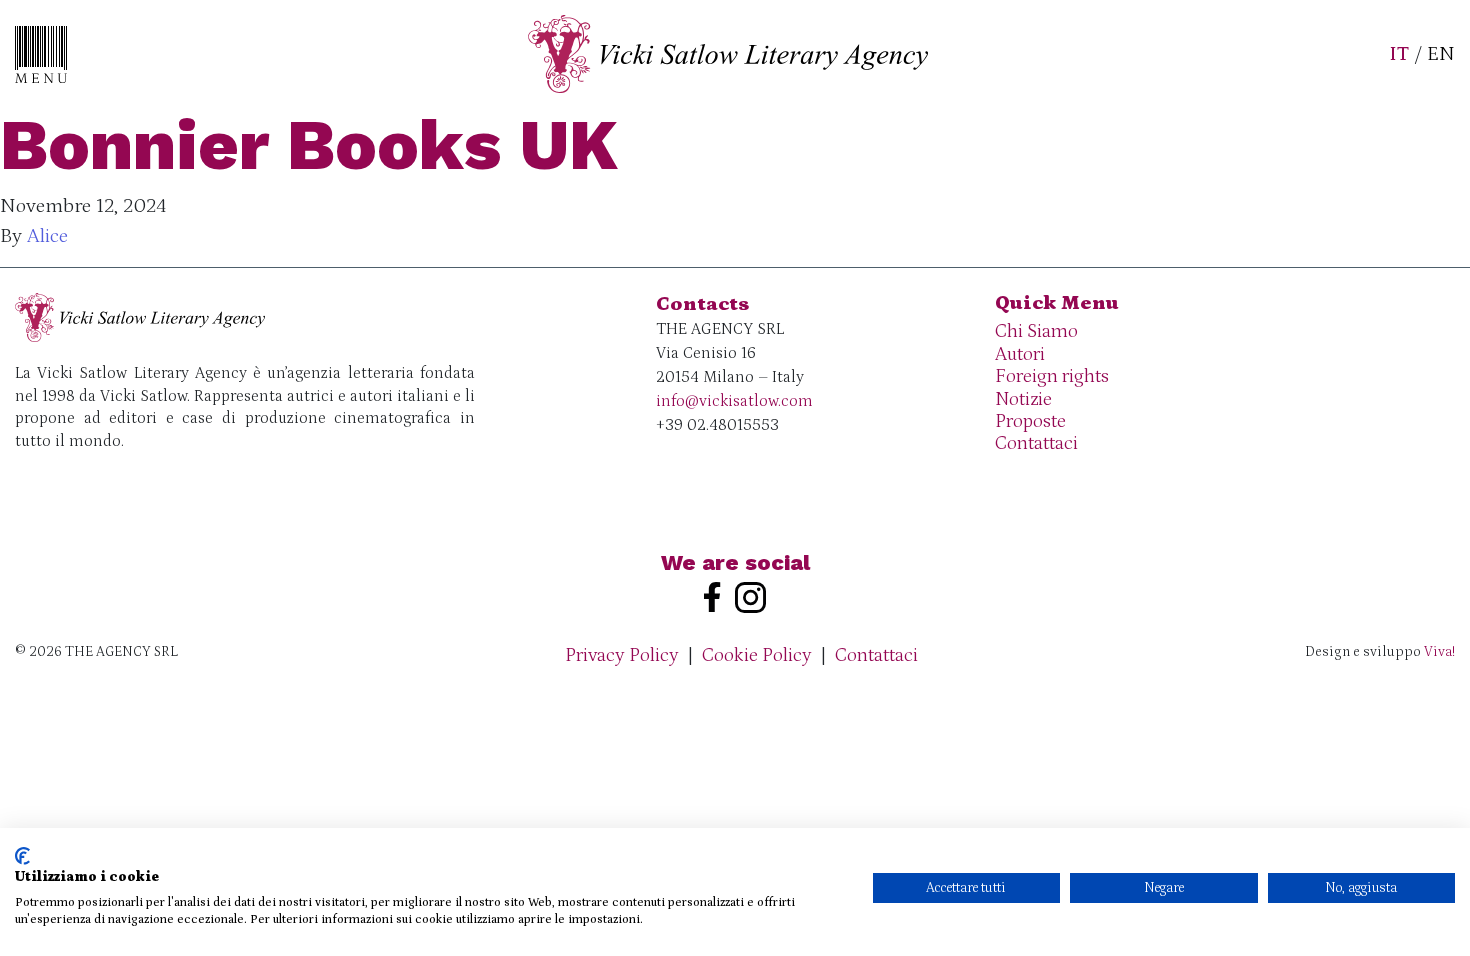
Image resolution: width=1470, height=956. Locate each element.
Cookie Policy (757, 655)
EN (1441, 54)
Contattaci (1036, 443)
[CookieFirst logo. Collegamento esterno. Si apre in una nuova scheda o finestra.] (22, 856)
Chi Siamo (1036, 331)
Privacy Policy (622, 655)
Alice (47, 236)
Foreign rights (1052, 376)
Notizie (1023, 399)
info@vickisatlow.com (734, 401)
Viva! (1439, 652)
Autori (1020, 354)
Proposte (1030, 421)
